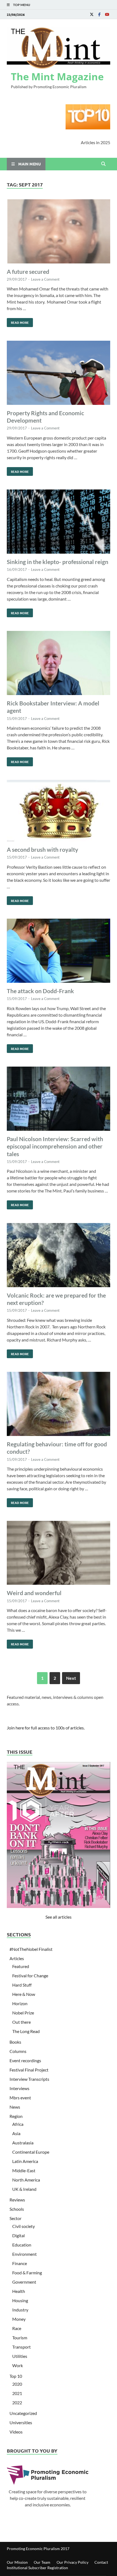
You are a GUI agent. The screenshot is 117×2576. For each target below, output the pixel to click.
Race (17, 2328)
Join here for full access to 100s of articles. (46, 1728)
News (15, 2107)
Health (19, 2291)
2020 (17, 2384)
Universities (21, 2422)
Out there (21, 2022)
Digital (19, 2235)
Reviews (17, 2200)
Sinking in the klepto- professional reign (58, 562)
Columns (18, 2051)
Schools (17, 2209)
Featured (21, 1966)
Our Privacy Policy (73, 2562)
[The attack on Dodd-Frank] (59, 952)
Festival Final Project (29, 2070)
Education (22, 2245)
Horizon (20, 2003)
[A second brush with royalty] (59, 811)
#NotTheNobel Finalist (31, 1949)
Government (24, 2282)
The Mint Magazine (57, 77)
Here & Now (24, 1994)
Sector (16, 2218)
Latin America (25, 2161)
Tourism (20, 2338)
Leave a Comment (45, 279)
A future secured (28, 271)
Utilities (20, 2356)
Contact (101, 2562)
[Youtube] (107, 14)
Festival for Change (30, 1976)
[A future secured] (59, 232)
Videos (16, 2432)
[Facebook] (99, 14)
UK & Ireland (24, 2189)
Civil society (24, 2226)
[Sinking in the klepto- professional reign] (59, 522)
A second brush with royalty (42, 849)
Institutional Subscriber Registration (37, 2568)
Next (71, 1678)
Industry (20, 2310)
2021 (17, 2393)
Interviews (19, 2088)
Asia (16, 2133)
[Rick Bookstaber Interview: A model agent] (59, 664)
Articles (17, 1958)
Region (16, 2116)
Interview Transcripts (29, 2079)
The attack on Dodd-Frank (40, 991)
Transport (21, 2347)
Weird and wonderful (34, 1593)
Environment (24, 2254)
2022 (17, 2403)
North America (26, 2180)
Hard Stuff (22, 1985)
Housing (20, 2300)
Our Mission (17, 2562)
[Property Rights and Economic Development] (59, 374)
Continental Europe (31, 2152)
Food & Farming (27, 2273)
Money (19, 2319)
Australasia (23, 2143)
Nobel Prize (23, 2013)
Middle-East (24, 2170)
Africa (18, 2124)
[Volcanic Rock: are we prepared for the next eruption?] (59, 1256)
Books (15, 2042)
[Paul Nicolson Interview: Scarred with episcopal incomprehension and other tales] (59, 1099)
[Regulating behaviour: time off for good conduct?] (59, 1405)
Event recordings (25, 2060)
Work (18, 2365)
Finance (20, 2263)
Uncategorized (23, 2413)
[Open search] (103, 164)
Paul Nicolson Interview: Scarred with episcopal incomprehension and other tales (55, 1146)
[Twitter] (92, 14)
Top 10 (16, 2376)
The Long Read (26, 2031)
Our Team (42, 2562)
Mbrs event (20, 2098)
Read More (18, 321)
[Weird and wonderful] (59, 1554)
